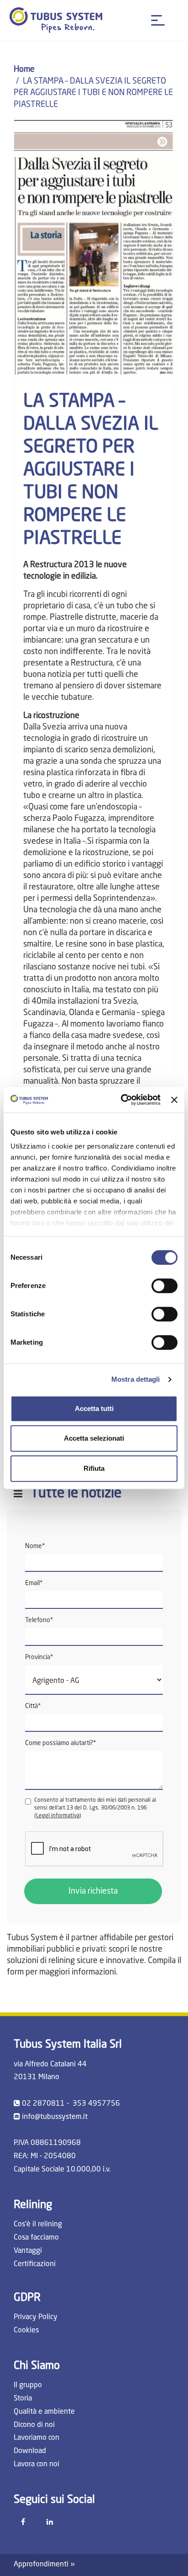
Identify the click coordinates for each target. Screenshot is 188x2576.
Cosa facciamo (36, 2238)
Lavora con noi (37, 2464)
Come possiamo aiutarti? (61, 1743)
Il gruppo (28, 2385)
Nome (35, 1546)
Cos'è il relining (38, 2225)
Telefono (39, 1620)
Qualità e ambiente (44, 2412)
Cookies (26, 2331)
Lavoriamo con (37, 2438)
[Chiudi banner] (174, 1100)
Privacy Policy (36, 2317)
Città (33, 1706)
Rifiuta (94, 1468)
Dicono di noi (34, 2425)
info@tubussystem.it (55, 2117)
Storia (23, 2399)
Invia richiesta (93, 1891)
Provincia (39, 1657)
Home (24, 69)
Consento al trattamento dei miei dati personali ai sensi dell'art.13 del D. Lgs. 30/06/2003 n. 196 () (95, 1808)
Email (34, 1583)
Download (30, 2451)
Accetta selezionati (94, 1438)
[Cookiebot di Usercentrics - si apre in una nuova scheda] (122, 1100)
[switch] (164, 1286)
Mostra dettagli (136, 1379)
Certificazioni (35, 2264)
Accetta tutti (94, 1408)
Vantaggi (28, 2251)
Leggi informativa (58, 1816)
